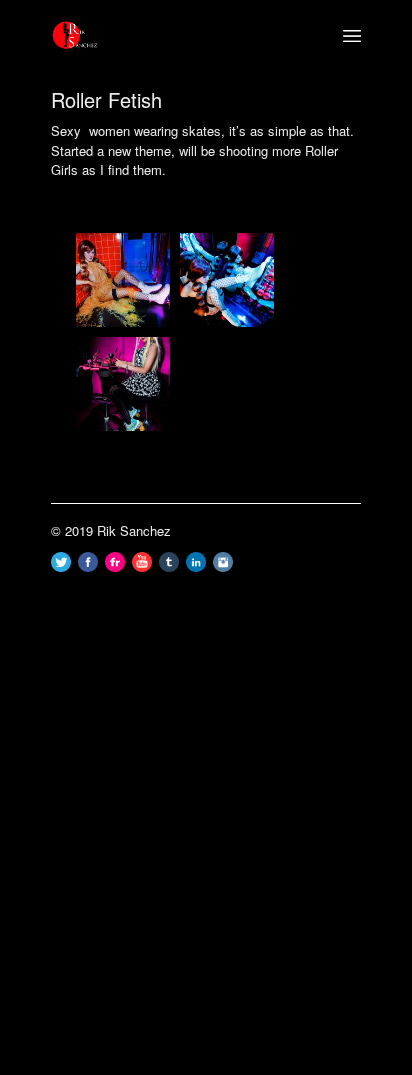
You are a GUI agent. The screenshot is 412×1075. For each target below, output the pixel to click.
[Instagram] (223, 566)
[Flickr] (115, 566)
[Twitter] (61, 566)
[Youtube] (142, 566)
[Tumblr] (169, 566)
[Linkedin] (196, 566)
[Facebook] (88, 566)
